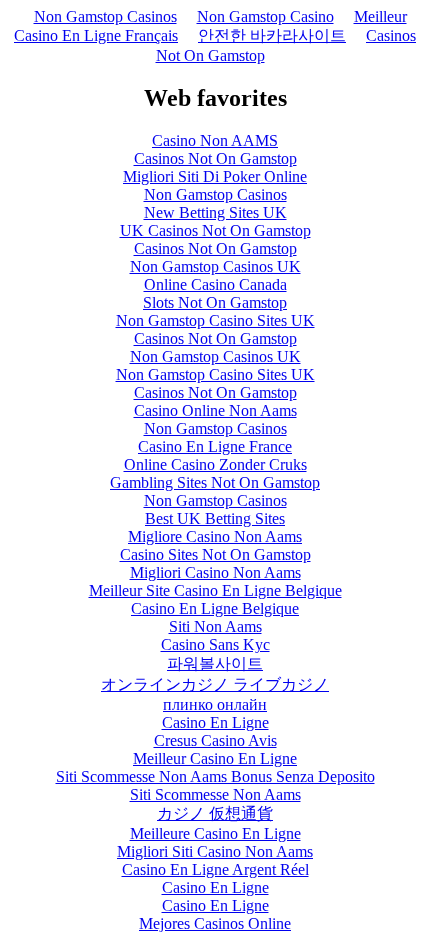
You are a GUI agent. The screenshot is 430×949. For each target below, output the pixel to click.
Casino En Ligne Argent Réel (215, 869)
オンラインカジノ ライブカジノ (215, 684)
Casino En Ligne (215, 722)
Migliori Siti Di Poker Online (215, 176)
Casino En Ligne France (215, 446)
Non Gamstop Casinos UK (215, 266)
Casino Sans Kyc (215, 644)
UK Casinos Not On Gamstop (215, 230)
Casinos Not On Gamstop (215, 158)
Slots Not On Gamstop (215, 302)
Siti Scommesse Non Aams (215, 794)
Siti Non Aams (215, 626)
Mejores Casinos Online (215, 923)
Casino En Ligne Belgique (215, 608)
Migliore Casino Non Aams (215, 536)
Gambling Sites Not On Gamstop (215, 482)
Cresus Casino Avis (215, 740)
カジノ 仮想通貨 (215, 813)
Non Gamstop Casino (265, 16)
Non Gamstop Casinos (105, 16)
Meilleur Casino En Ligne (215, 758)
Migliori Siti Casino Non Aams (215, 851)
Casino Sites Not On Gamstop (215, 554)
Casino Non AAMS (215, 140)
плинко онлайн (215, 704)
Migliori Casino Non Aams (215, 572)
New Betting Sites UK (215, 212)
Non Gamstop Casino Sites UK (215, 320)
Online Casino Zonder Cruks (215, 464)
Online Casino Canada (215, 284)
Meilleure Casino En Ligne (215, 833)
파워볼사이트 (215, 663)
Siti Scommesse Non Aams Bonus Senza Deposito (215, 776)
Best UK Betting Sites (215, 518)
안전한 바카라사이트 (272, 35)
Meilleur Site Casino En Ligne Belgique (215, 590)
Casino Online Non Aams (215, 410)
